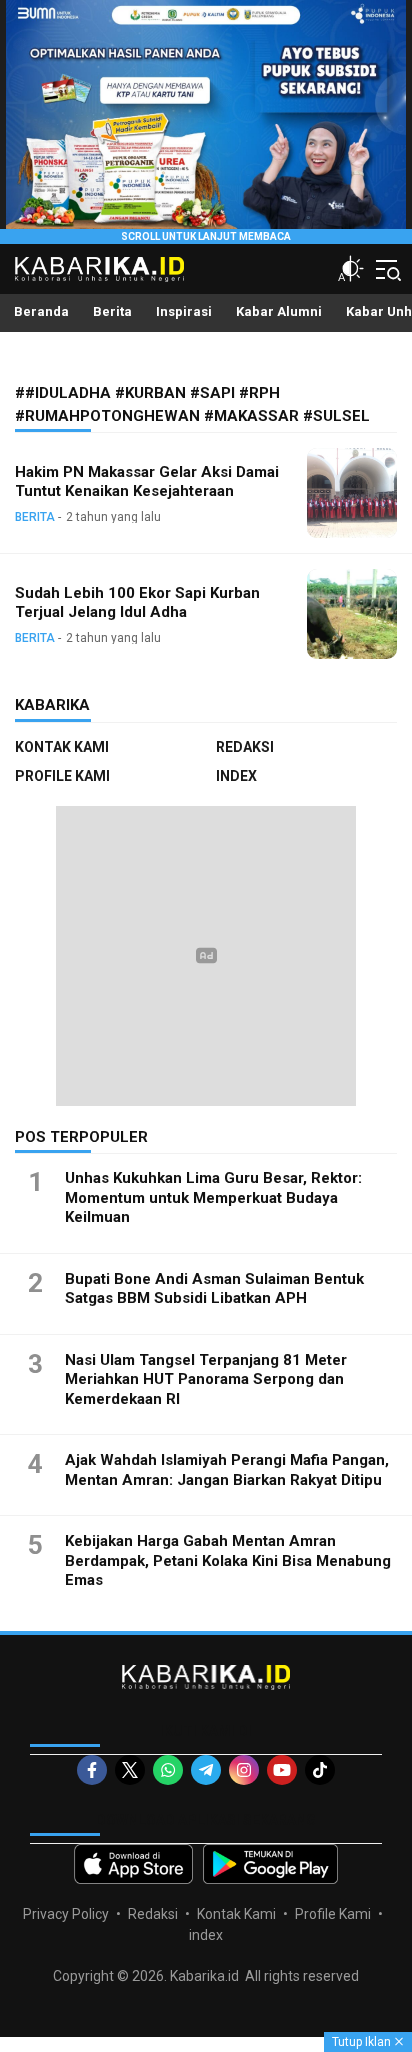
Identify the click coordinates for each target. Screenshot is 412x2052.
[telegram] (206, 1770)
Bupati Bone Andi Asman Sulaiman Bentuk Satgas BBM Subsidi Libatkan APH (214, 1289)
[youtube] (282, 1770)
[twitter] (130, 1770)
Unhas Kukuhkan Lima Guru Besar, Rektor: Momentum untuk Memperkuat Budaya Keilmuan (213, 1197)
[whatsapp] (168, 1770)
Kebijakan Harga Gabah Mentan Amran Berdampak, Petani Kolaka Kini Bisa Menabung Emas (228, 1560)
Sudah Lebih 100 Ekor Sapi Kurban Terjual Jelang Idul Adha (137, 602)
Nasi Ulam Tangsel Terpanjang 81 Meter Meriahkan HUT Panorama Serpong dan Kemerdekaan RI (206, 1379)
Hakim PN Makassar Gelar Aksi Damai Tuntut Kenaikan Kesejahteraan (147, 481)
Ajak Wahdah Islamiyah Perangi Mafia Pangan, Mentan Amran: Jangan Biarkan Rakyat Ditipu (227, 1470)
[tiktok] (320, 1770)
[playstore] (270, 1864)
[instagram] (244, 1770)
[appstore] (133, 1864)
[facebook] (92, 1770)
